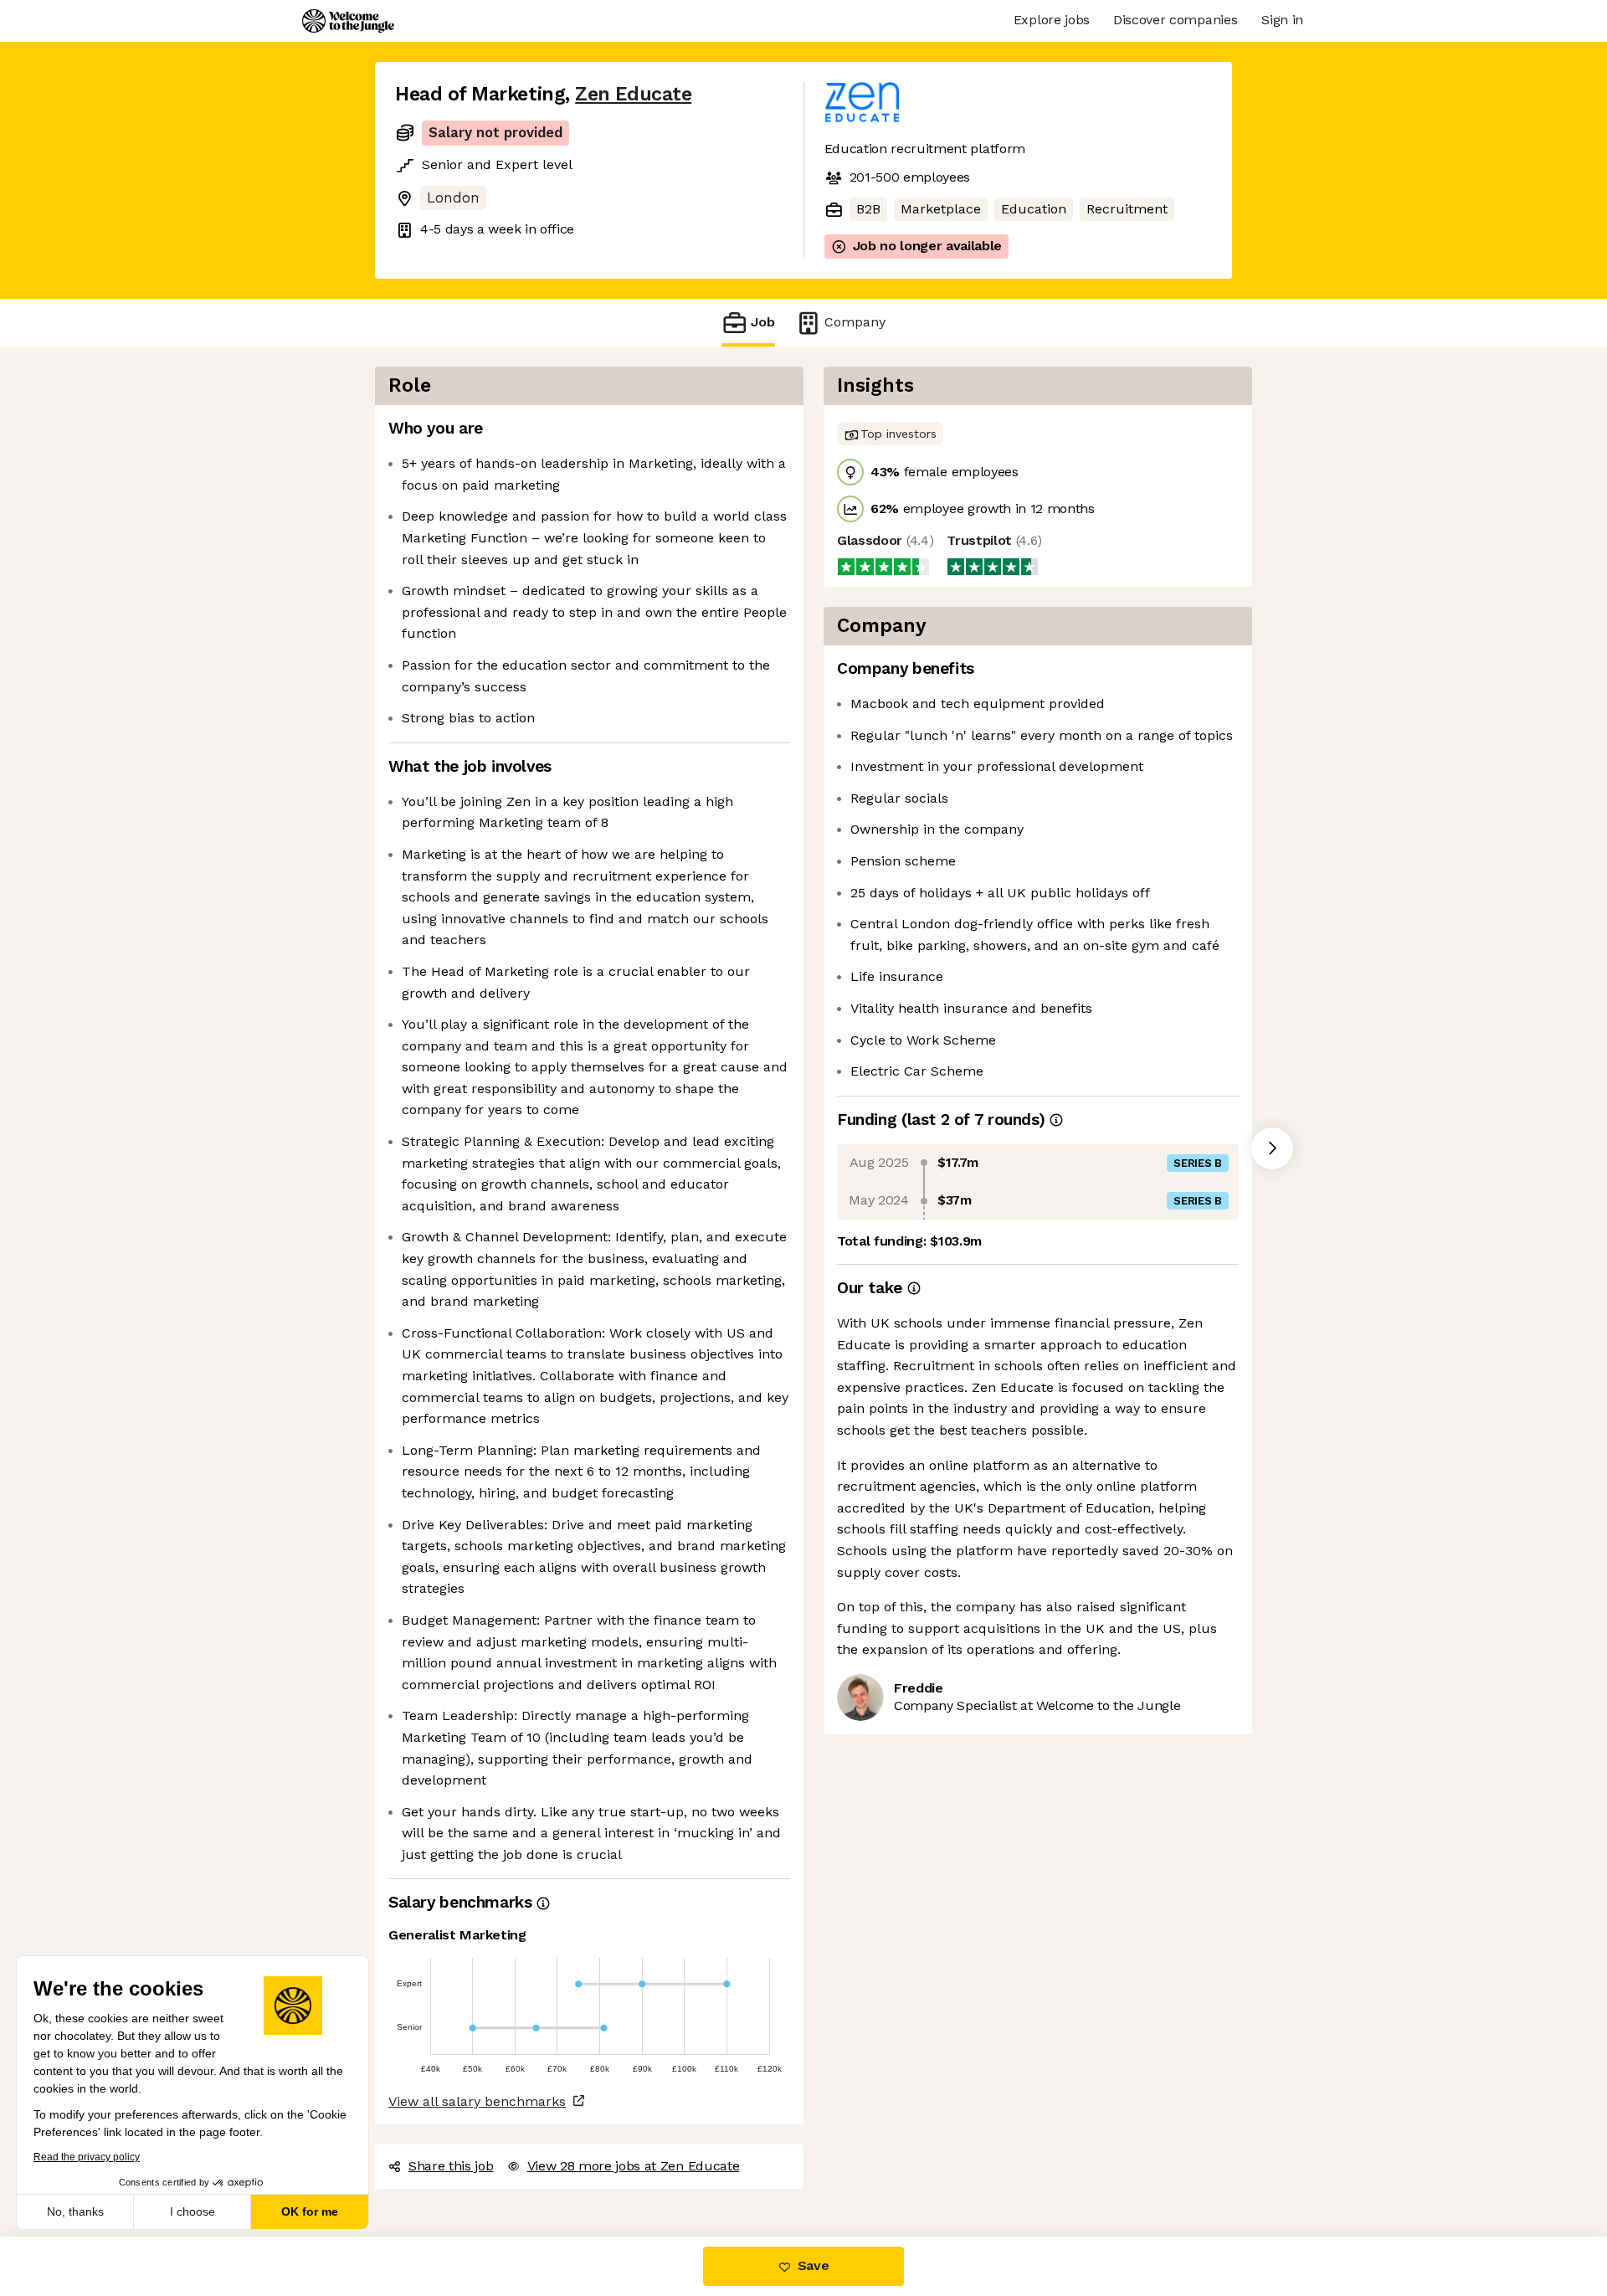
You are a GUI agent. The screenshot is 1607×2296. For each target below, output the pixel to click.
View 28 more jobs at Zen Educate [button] (634, 2166)
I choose (193, 2211)
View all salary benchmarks (477, 2101)
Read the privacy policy (87, 2157)
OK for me (310, 2211)
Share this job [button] (451, 2166)
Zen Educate (633, 94)
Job (763, 322)
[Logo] (348, 21)
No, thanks (75, 2211)
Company (855, 322)
